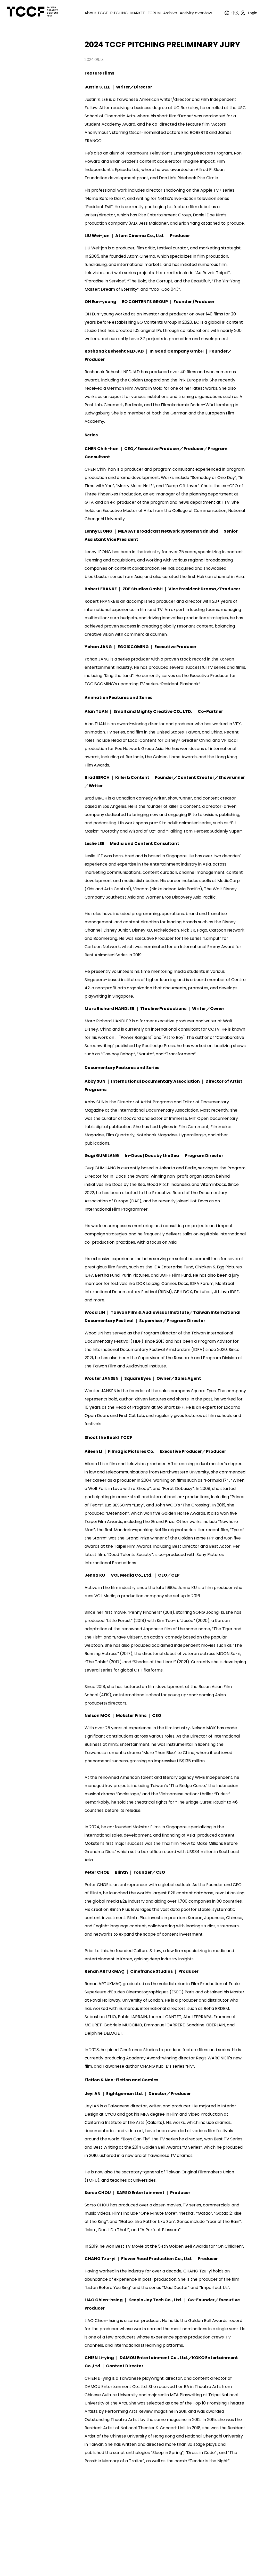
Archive (170, 13)
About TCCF (96, 13)
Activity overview (196, 13)
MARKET (138, 13)
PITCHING (119, 13)
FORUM (154, 13)
